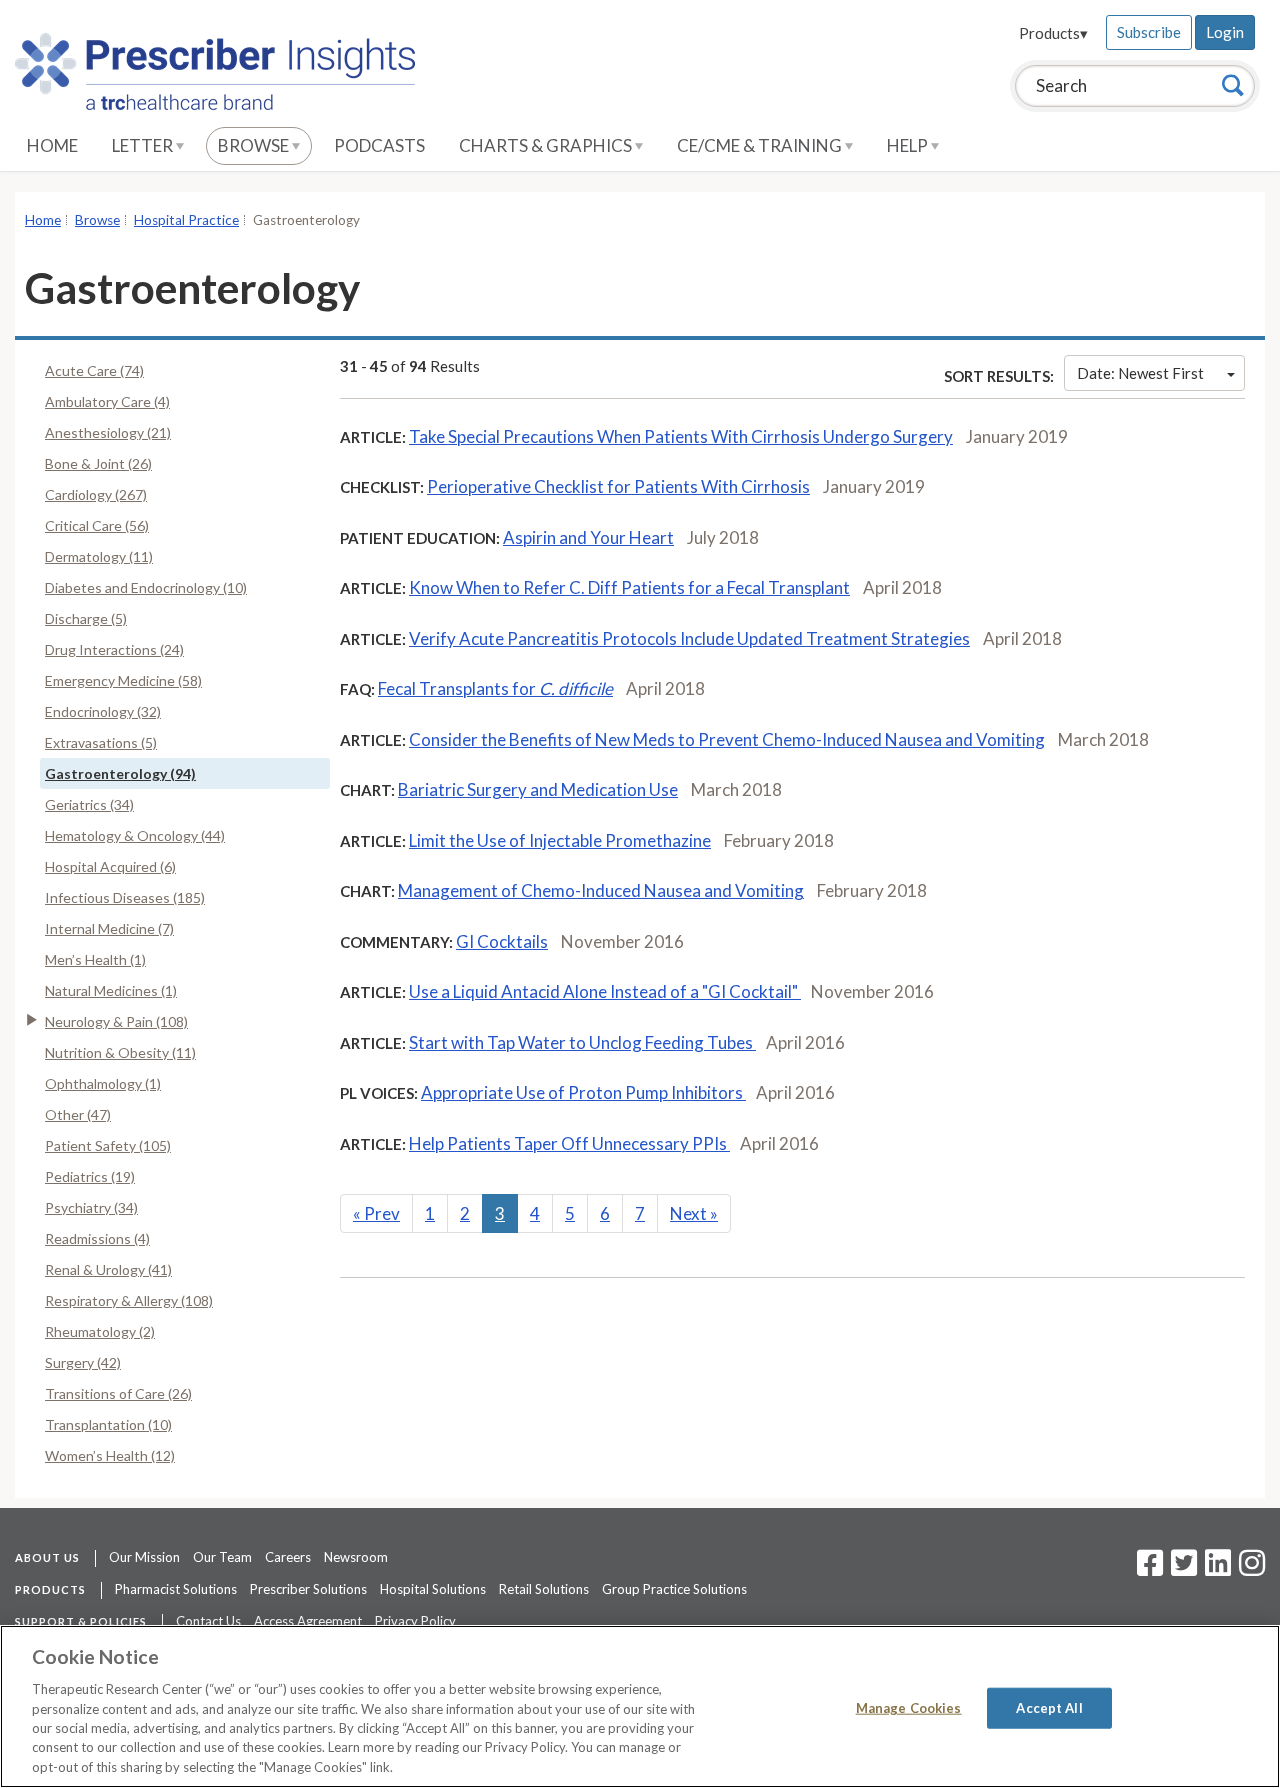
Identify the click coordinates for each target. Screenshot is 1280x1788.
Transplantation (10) (108, 1424)
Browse (255, 145)
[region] (640, 1706)
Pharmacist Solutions (176, 1589)
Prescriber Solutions (308, 1589)
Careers (288, 1557)
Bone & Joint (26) (98, 463)
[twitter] (1181, 1569)
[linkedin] (1218, 1569)
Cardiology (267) (96, 494)
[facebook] (1150, 1569)
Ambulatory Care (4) (107, 401)
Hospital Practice (186, 220)
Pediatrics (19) (90, 1176)
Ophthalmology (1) (103, 1083)
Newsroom (356, 1557)
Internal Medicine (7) (109, 928)
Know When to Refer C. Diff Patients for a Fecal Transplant (629, 587)
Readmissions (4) (97, 1238)
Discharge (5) (86, 618)
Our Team (222, 1557)
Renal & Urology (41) (108, 1269)
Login (1225, 32)
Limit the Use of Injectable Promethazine (560, 840)
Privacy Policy (415, 1621)
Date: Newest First (1140, 373)
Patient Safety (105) (108, 1145)
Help (909, 145)
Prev (376, 1213)
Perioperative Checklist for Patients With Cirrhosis (618, 486)
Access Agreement (308, 1621)
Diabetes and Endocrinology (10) (146, 587)
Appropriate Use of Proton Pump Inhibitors (583, 1092)
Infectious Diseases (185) (125, 897)
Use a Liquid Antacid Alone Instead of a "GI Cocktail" (605, 991)
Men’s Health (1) (95, 959)
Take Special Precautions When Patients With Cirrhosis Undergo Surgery (681, 436)
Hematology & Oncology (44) (135, 835)
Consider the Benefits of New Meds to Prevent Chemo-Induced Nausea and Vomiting (727, 739)
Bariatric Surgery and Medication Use (538, 789)
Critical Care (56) (97, 525)
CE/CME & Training (761, 145)
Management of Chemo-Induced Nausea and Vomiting (601, 890)
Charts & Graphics (547, 145)
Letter (144, 145)
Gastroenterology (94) (120, 773)
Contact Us (208, 1621)
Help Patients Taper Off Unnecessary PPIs (569, 1143)
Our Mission (144, 1557)
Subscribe (1149, 32)
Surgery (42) (83, 1362)
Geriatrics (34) (89, 804)
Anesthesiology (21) (108, 432)
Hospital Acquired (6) (110, 866)
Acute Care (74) (94, 370)
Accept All (1049, 1707)
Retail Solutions (544, 1589)
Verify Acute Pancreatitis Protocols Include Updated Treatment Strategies (689, 638)
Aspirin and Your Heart (588, 537)
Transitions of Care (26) (118, 1393)
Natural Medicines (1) (111, 990)
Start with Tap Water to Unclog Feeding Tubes (582, 1042)
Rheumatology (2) (100, 1331)
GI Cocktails (502, 941)
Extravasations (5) (101, 742)
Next (694, 1213)
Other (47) (78, 1114)
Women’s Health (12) (110, 1455)
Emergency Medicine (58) (123, 680)
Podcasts (379, 145)
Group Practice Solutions (674, 1589)
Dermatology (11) (99, 556)
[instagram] (1252, 1569)
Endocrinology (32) (103, 711)
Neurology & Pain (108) (116, 1021)
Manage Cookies (909, 1707)
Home (52, 145)
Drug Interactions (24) (114, 649)
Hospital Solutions (433, 1589)
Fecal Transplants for (495, 688)
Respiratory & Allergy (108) (129, 1300)
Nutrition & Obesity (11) (120, 1052)
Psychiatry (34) (91, 1207)
